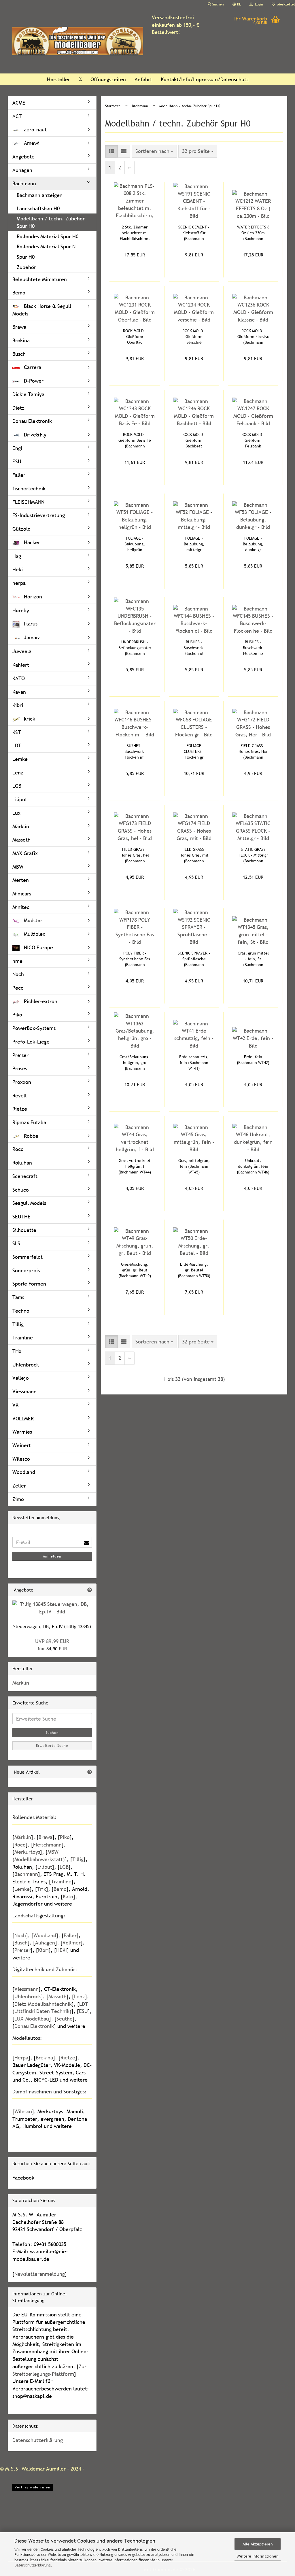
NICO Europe (38, 947)
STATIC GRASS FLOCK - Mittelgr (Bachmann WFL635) (253, 855)
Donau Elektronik (32, 421)
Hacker (31, 542)
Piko (17, 1015)
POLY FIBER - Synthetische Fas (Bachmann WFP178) (135, 959)
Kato (68, 1896)
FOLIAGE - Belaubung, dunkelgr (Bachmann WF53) (253, 544)
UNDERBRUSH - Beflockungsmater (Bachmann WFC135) (135, 648)
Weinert (22, 1445)
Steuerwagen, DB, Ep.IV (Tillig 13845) (52, 1626)
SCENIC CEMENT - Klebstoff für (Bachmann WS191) (194, 233)
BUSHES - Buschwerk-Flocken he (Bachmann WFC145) (253, 648)
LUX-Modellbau (32, 2019)
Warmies (22, 1432)
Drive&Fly (34, 435)
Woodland (24, 1472)
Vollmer (72, 1943)
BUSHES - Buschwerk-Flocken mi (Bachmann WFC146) (135, 752)
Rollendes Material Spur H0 (48, 236)
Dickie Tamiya (28, 394)
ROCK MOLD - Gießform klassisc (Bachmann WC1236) (253, 337)
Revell (19, 1096)
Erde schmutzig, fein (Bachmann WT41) (194, 1063)
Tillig (18, 1324)
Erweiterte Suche (52, 1746)
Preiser (20, 1055)
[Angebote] (90, 1590)
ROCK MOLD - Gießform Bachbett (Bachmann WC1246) (194, 440)
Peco (18, 988)
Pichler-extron (40, 1001)
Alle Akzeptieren (258, 2544)
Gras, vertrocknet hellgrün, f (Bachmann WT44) (135, 1166)
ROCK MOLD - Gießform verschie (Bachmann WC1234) (194, 337)
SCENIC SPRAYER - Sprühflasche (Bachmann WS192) (194, 959)
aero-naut (35, 130)
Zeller (19, 1486)
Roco (18, 1149)
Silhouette (24, 1230)
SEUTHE (21, 1217)
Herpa (21, 2058)
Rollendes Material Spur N (46, 246)
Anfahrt (143, 79)
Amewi (31, 143)
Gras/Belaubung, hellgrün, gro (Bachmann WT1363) (135, 1063)
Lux (16, 813)
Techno (21, 1311)
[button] (237, 4)
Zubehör (26, 267)
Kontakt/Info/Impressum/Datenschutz (205, 79)
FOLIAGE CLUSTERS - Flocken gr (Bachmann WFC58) (194, 752)
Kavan (19, 692)
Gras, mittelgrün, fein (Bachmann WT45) (194, 1166)
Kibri (18, 705)
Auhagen (22, 170)
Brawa (19, 327)
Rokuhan (22, 1163)
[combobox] (154, 151)
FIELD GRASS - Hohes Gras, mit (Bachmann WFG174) (194, 855)
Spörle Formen (29, 1284)
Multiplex (34, 934)
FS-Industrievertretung (39, 515)
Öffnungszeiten (108, 79)
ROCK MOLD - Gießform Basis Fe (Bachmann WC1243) (135, 440)
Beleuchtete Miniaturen (40, 279)
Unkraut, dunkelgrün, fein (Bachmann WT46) (253, 1166)
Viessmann (24, 1391)
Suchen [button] (218, 4)
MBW (18, 867)
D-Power (33, 381)
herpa (19, 583)
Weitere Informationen (258, 2556)
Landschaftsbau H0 (38, 208)
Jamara (32, 637)
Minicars (22, 894)
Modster (32, 920)
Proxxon (22, 1082)
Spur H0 (26, 257)
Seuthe (65, 2019)
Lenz (18, 773)
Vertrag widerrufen (33, 2487)
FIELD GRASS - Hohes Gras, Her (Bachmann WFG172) (253, 752)
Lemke (20, 759)
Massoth (21, 840)
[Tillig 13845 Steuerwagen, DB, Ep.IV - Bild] (52, 1608)
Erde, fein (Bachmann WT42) (253, 1060)
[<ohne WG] (52, 202)
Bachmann (24, 183)
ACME (19, 103)
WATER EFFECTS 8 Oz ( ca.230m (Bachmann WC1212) (253, 233)
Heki (18, 569)
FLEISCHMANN (28, 502)
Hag (17, 556)
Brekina (21, 340)
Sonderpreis (26, 1270)
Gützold (21, 529)
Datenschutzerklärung (33, 2565)
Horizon (32, 597)
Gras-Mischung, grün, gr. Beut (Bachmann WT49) (135, 1270)
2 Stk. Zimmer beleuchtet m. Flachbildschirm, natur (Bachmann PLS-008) (135, 233)
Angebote (23, 157)
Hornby (21, 610)
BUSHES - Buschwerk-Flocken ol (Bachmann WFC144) (194, 648)
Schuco (21, 1190)
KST (17, 732)
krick (29, 719)
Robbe (30, 1136)
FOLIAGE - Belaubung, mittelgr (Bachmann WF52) (194, 544)
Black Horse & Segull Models (42, 310)
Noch (18, 974)
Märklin (21, 826)
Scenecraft (25, 1176)
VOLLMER (23, 1419)
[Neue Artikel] (90, 1772)
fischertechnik (29, 488)
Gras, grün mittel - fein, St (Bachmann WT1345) (253, 959)
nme (17, 961)
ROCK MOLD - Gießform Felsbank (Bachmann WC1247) (253, 440)
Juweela (22, 651)
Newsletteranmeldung (40, 2274)
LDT (17, 745)
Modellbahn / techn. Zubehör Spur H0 (51, 222)
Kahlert (21, 665)
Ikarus (30, 624)
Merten (21, 880)
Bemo (19, 293)
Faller (19, 475)
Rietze (20, 1109)
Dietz (18, 408)
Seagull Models (29, 1203)
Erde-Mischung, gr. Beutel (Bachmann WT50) (194, 1270)
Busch (19, 354)
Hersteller (58, 79)
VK (15, 1405)
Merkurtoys (27, 1852)
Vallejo (21, 1378)
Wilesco (21, 1459)
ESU (17, 461)
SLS (16, 1243)
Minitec (21, 907)
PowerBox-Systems (34, 1028)
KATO (19, 678)
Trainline (23, 1338)
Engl (17, 448)
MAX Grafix (25, 853)
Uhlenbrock (26, 1365)
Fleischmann (47, 1845)
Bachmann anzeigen (40, 195)
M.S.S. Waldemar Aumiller (35, 2469)
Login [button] (258, 4)
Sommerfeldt (28, 1257)
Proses (20, 1068)
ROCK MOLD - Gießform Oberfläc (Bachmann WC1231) (135, 337)
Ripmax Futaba (29, 1122)
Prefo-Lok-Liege (31, 1042)
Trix (17, 1351)
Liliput (20, 799)
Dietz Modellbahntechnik (43, 2004)
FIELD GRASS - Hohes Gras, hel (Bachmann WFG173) (135, 855)
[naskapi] (78, 41)
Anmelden (52, 1556)
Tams (18, 1297)
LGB (17, 786)
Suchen (52, 1733)
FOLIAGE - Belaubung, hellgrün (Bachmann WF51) (135, 544)
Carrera (32, 367)
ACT (17, 116)
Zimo (18, 1499)
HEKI (62, 1950)
